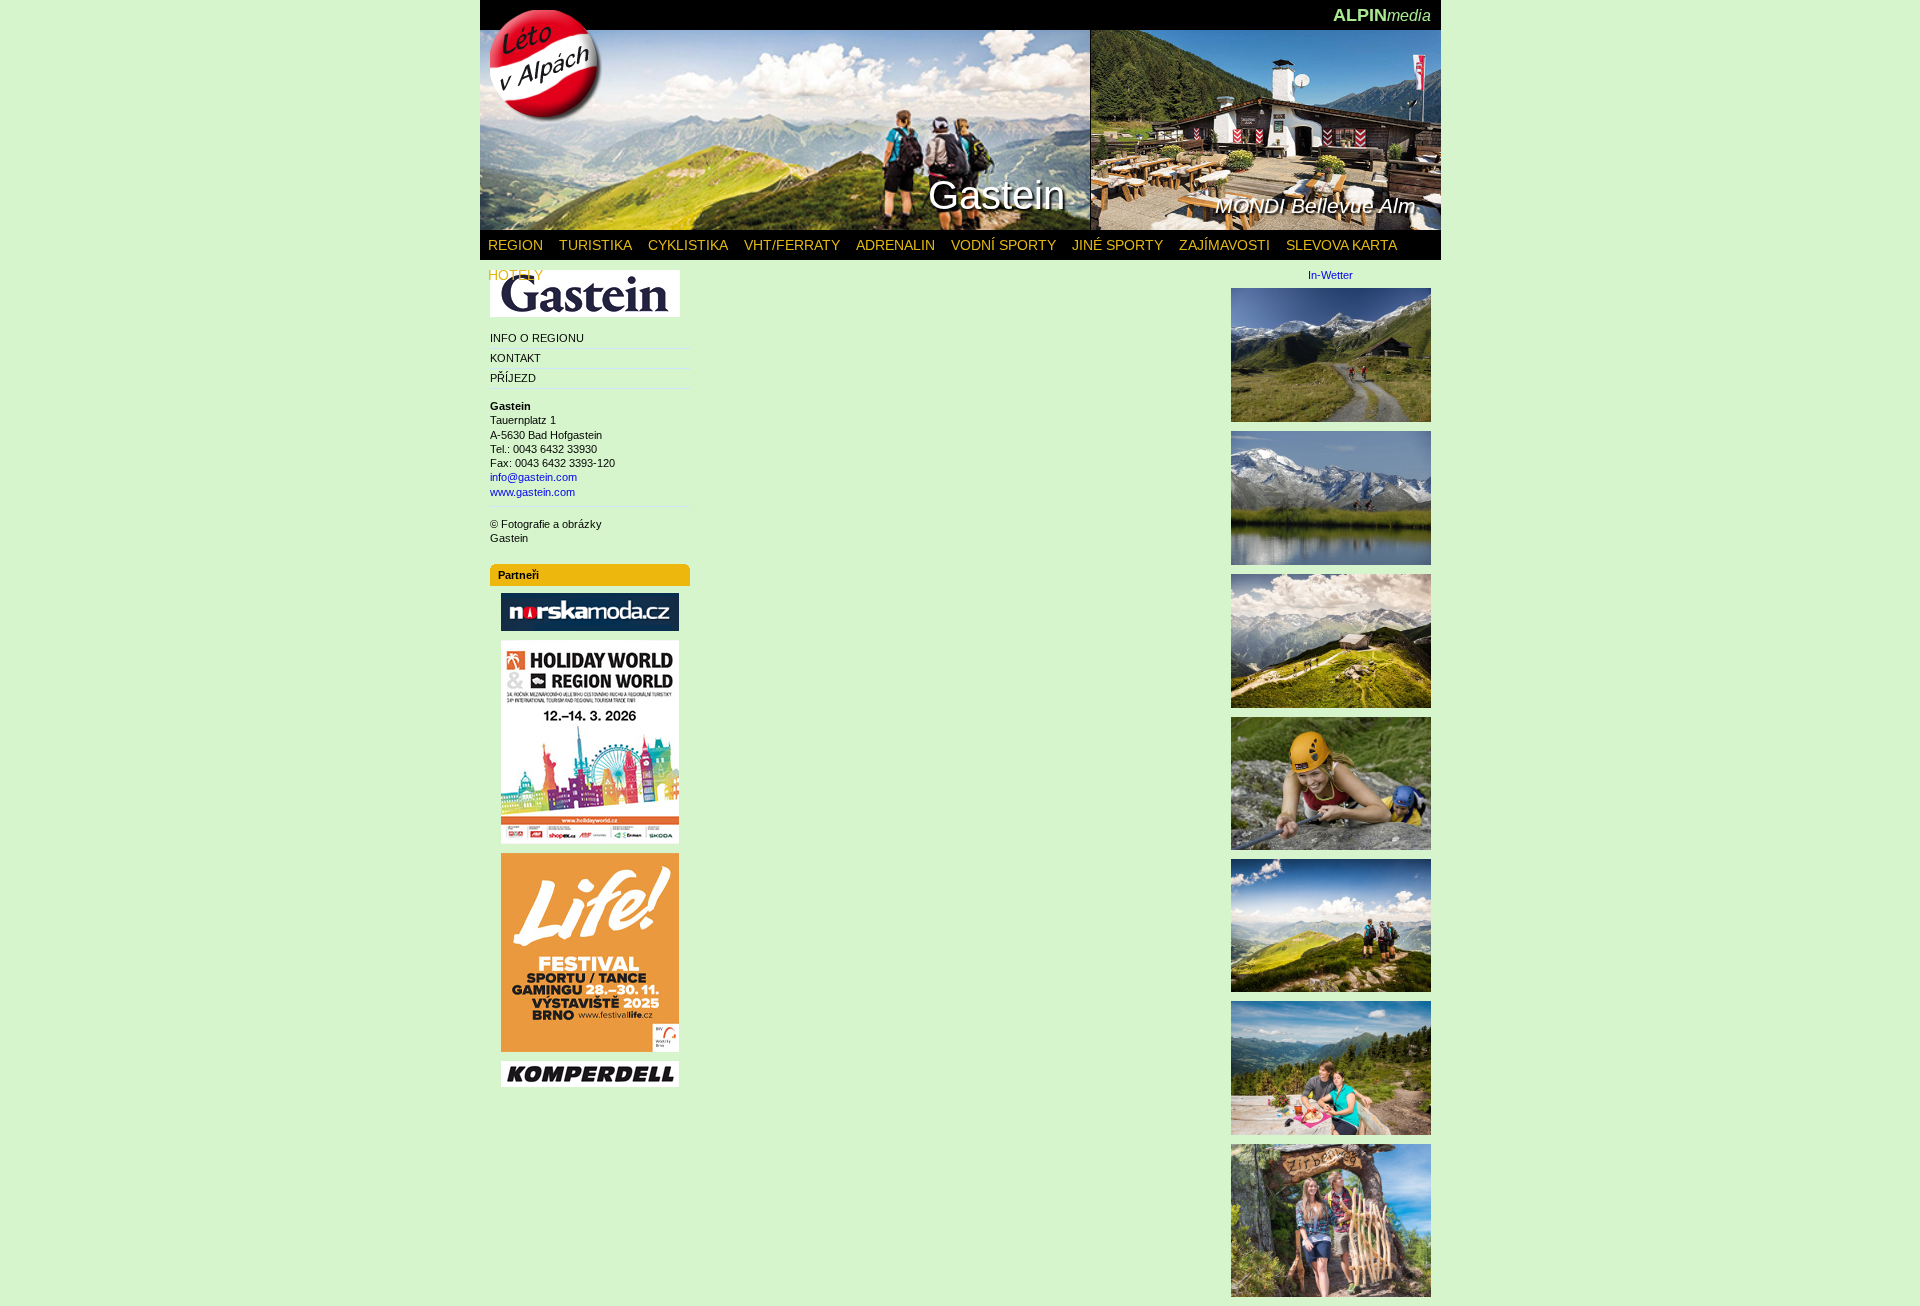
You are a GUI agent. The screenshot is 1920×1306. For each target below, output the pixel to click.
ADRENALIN (895, 245)
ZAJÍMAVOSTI (1224, 245)
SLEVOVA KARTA (1341, 245)
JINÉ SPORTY (1117, 245)
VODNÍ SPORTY (1003, 245)
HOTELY (515, 275)
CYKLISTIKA (688, 245)
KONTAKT (515, 358)
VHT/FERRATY (792, 245)
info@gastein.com (533, 477)
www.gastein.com (532, 492)
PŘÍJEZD (513, 378)
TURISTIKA (595, 245)
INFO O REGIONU (537, 338)
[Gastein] (785, 226)
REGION (515, 245)
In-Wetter (1330, 275)
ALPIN (1382, 15)
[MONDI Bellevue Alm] (1266, 226)
